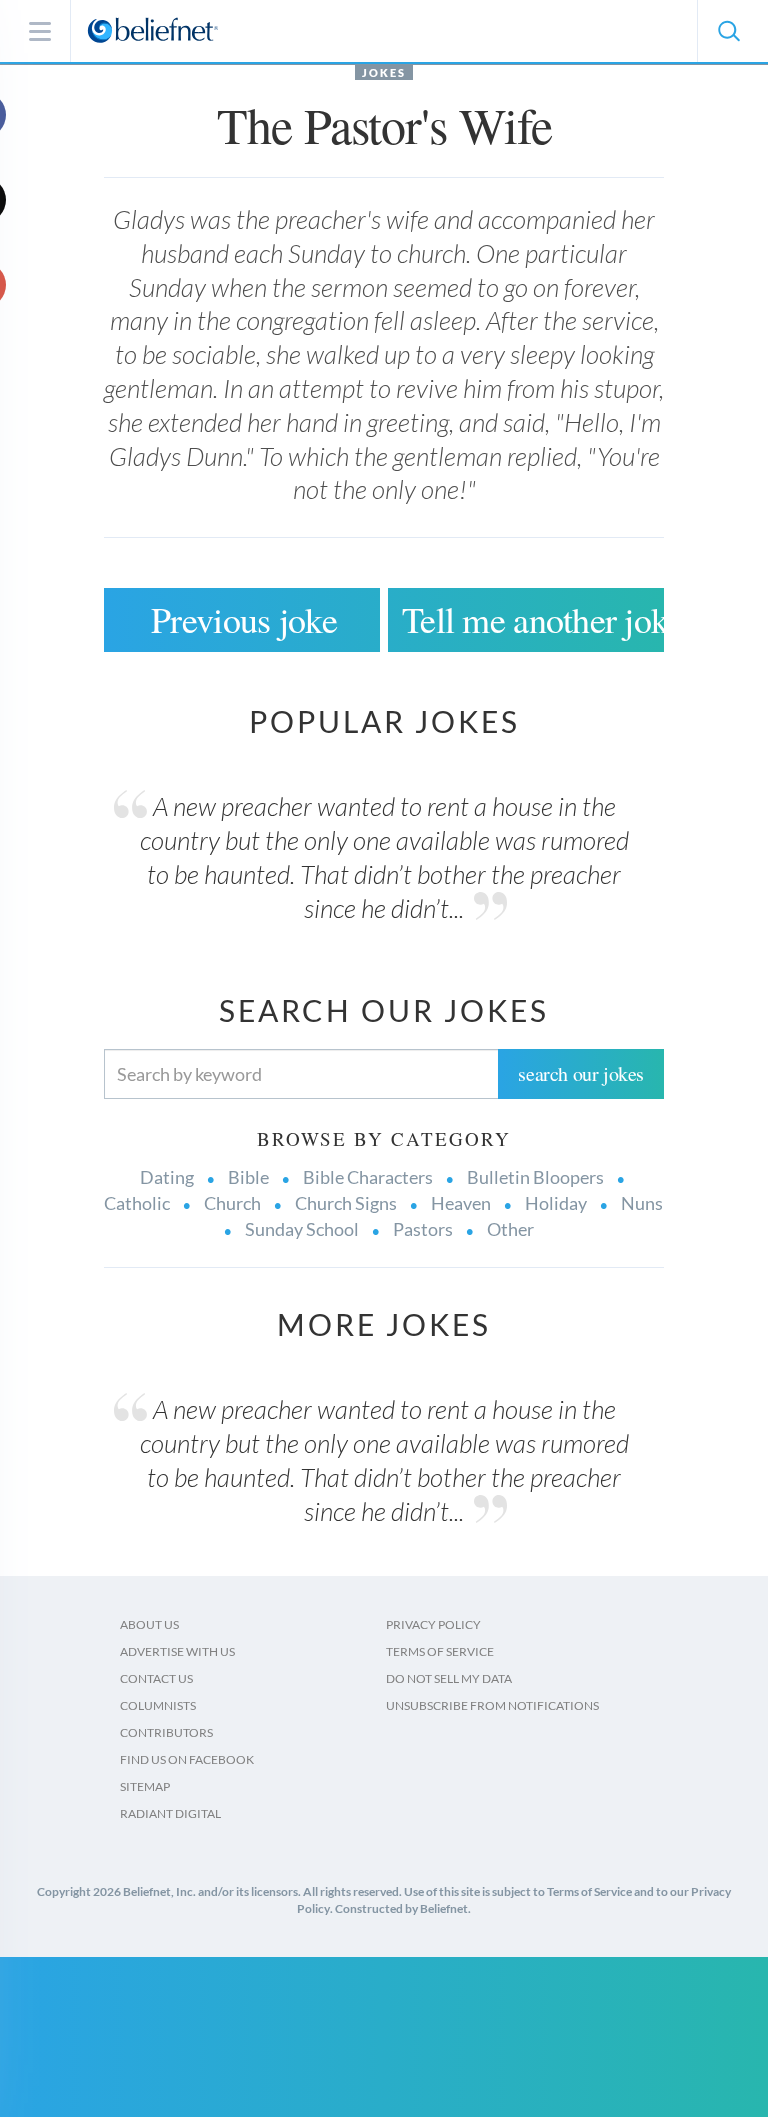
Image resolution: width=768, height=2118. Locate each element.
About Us (149, 1624)
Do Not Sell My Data (449, 1678)
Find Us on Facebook (187, 1759)
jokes (384, 72)
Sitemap (145, 1786)
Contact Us (156, 1678)
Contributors (166, 1732)
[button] (728, 31)
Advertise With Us (177, 1651)
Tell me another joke (533, 619)
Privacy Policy (433, 1624)
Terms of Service (440, 1651)
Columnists (158, 1705)
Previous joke (244, 619)
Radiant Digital (170, 1813)
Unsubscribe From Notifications (492, 1705)
